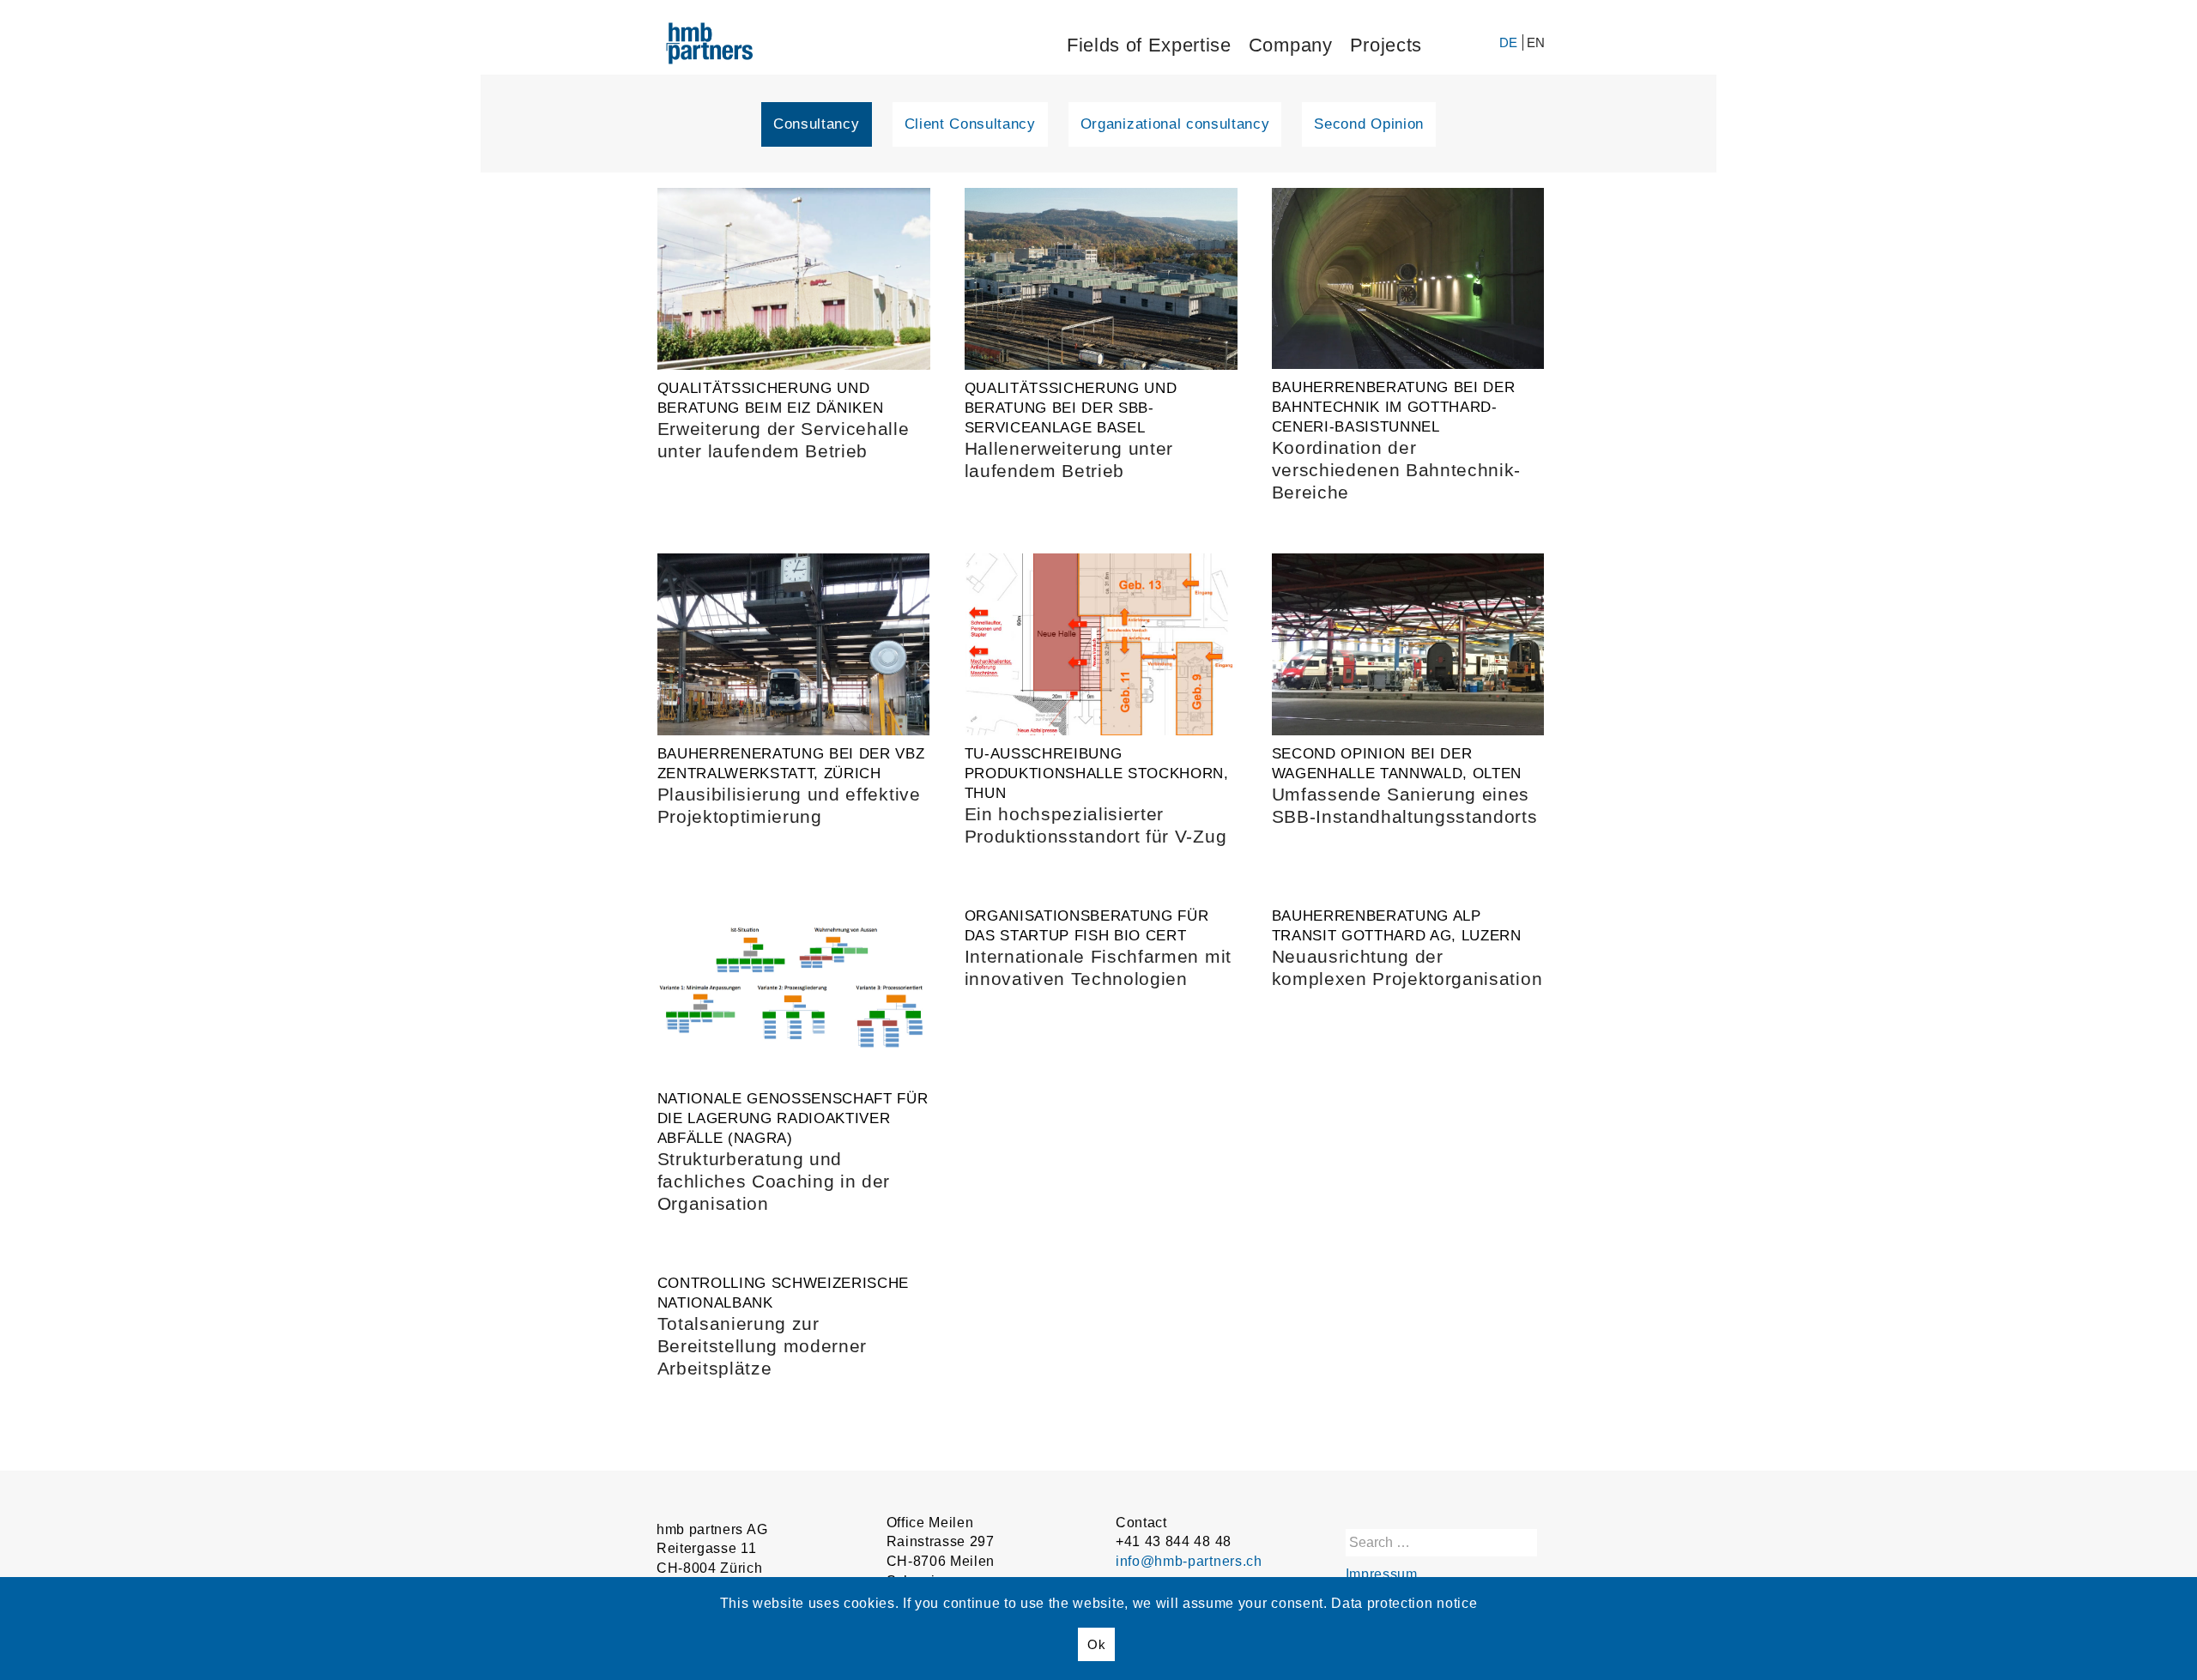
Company (1291, 45)
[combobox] (1441, 1543)
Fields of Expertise (1149, 45)
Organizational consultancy (1175, 124)
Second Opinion (1369, 124)
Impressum (1382, 1574)
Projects (1386, 45)
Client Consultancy (970, 124)
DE (1511, 42)
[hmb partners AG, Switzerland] (719, 47)
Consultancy (816, 124)
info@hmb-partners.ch (1189, 1561)
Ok (1096, 1644)
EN (1536, 42)
